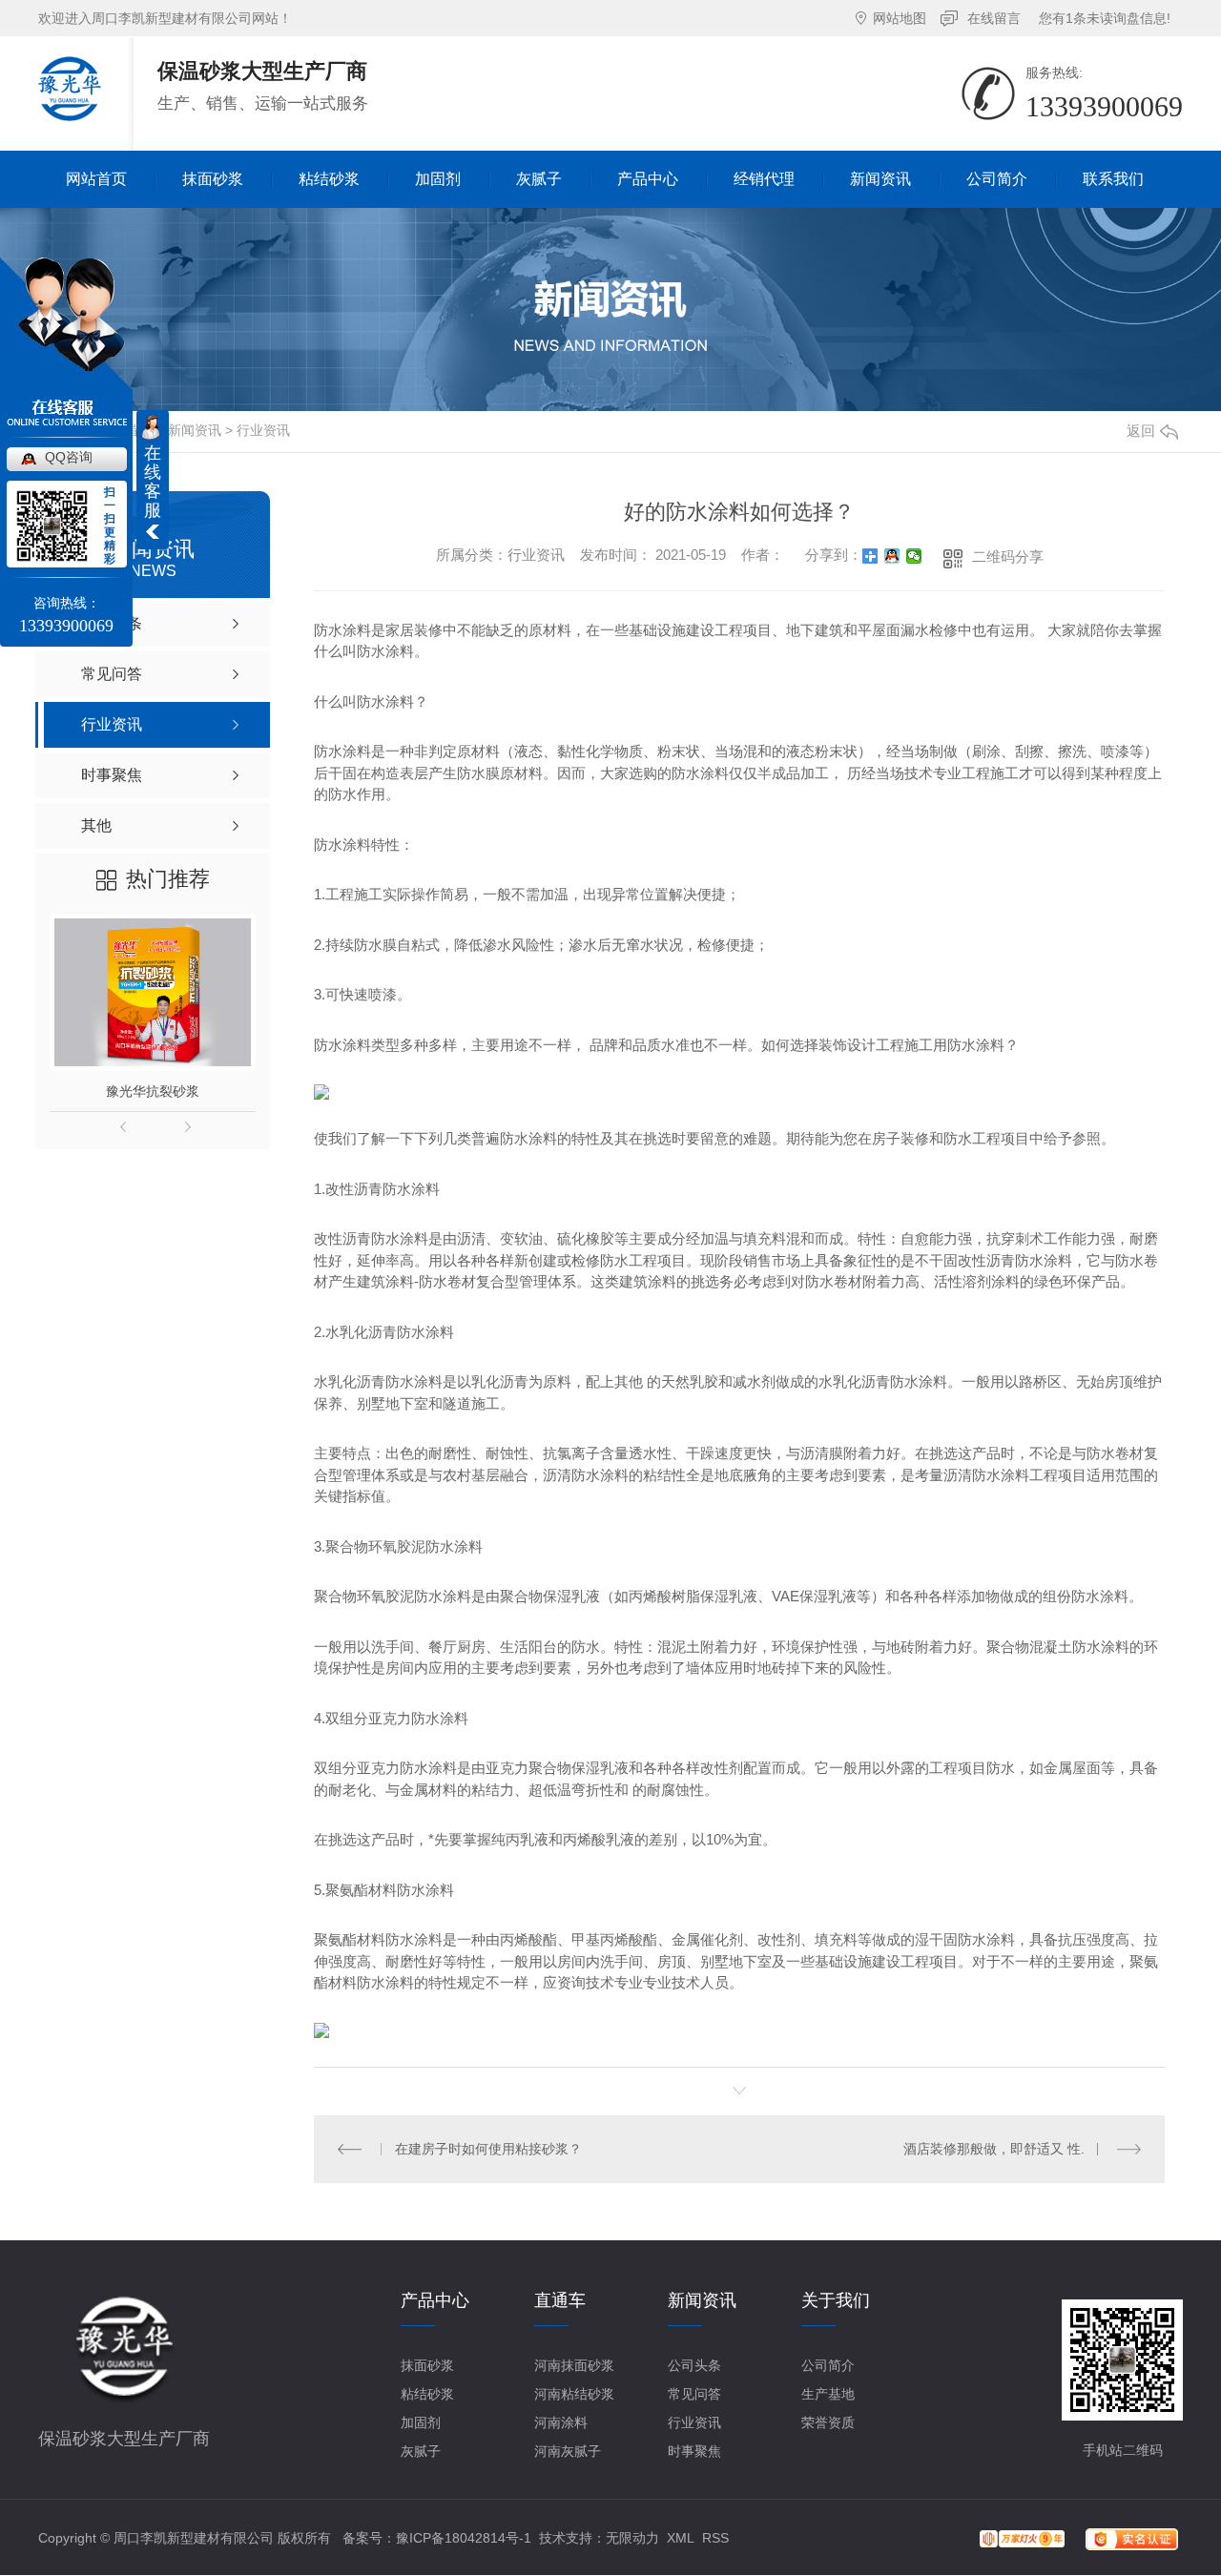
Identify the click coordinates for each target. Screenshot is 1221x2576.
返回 (1141, 431)
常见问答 (694, 2394)
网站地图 (900, 18)
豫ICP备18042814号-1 (464, 2538)
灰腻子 (421, 2451)
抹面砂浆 (427, 2365)
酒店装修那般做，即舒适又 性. (994, 2149)
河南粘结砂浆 (574, 2394)
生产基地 (828, 2394)
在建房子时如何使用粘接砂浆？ (488, 2149)
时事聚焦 (694, 2451)
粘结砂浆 (427, 2394)
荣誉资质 (828, 2422)
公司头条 (694, 2365)
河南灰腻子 (568, 2451)
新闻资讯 (195, 430)
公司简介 (828, 2365)
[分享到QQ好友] (892, 556)
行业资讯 (263, 430)
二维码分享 (1008, 556)
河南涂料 (561, 2422)
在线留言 (994, 18)
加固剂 (421, 2422)
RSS (715, 2538)
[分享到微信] (914, 556)
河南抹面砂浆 (574, 2365)
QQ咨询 (69, 457)
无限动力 (632, 2538)
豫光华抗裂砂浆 (153, 1091)
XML (681, 2538)
